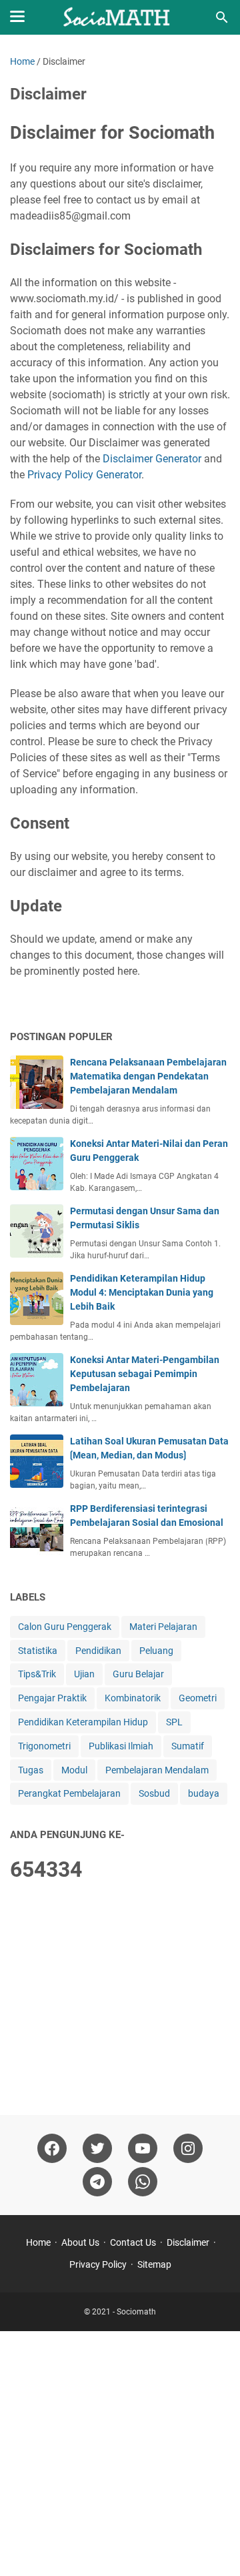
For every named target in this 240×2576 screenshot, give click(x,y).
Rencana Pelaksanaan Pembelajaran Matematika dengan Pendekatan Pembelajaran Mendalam (148, 1076)
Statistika (38, 1651)
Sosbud (154, 1793)
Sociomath (136, 2312)
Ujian (84, 1674)
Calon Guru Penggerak (65, 1627)
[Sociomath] (120, 17)
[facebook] (52, 2148)
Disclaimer (188, 2242)
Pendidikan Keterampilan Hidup (83, 1722)
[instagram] (188, 2148)
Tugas (31, 1770)
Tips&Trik (37, 1674)
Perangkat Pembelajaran (69, 1793)
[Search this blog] (222, 17)
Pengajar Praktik (52, 1698)
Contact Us (133, 2242)
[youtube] (143, 2148)
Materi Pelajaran (163, 1627)
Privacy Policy (98, 2264)
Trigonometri (44, 1746)
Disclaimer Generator (152, 459)
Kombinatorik (133, 1698)
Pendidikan (98, 1651)
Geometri (198, 1698)
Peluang (156, 1651)
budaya (204, 1793)
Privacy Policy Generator (84, 475)
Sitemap (154, 2264)
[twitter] (97, 2148)
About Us (80, 2242)
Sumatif (188, 1746)
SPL (174, 1722)
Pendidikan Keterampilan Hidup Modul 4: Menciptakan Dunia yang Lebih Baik (142, 1292)
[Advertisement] (120, 2000)
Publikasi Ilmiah (121, 1746)
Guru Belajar (138, 1674)
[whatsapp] (143, 2182)
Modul (74, 1770)
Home (38, 2242)
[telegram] (97, 2182)
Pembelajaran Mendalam (157, 1770)
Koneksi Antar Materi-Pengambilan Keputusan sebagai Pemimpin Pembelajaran (145, 1374)
